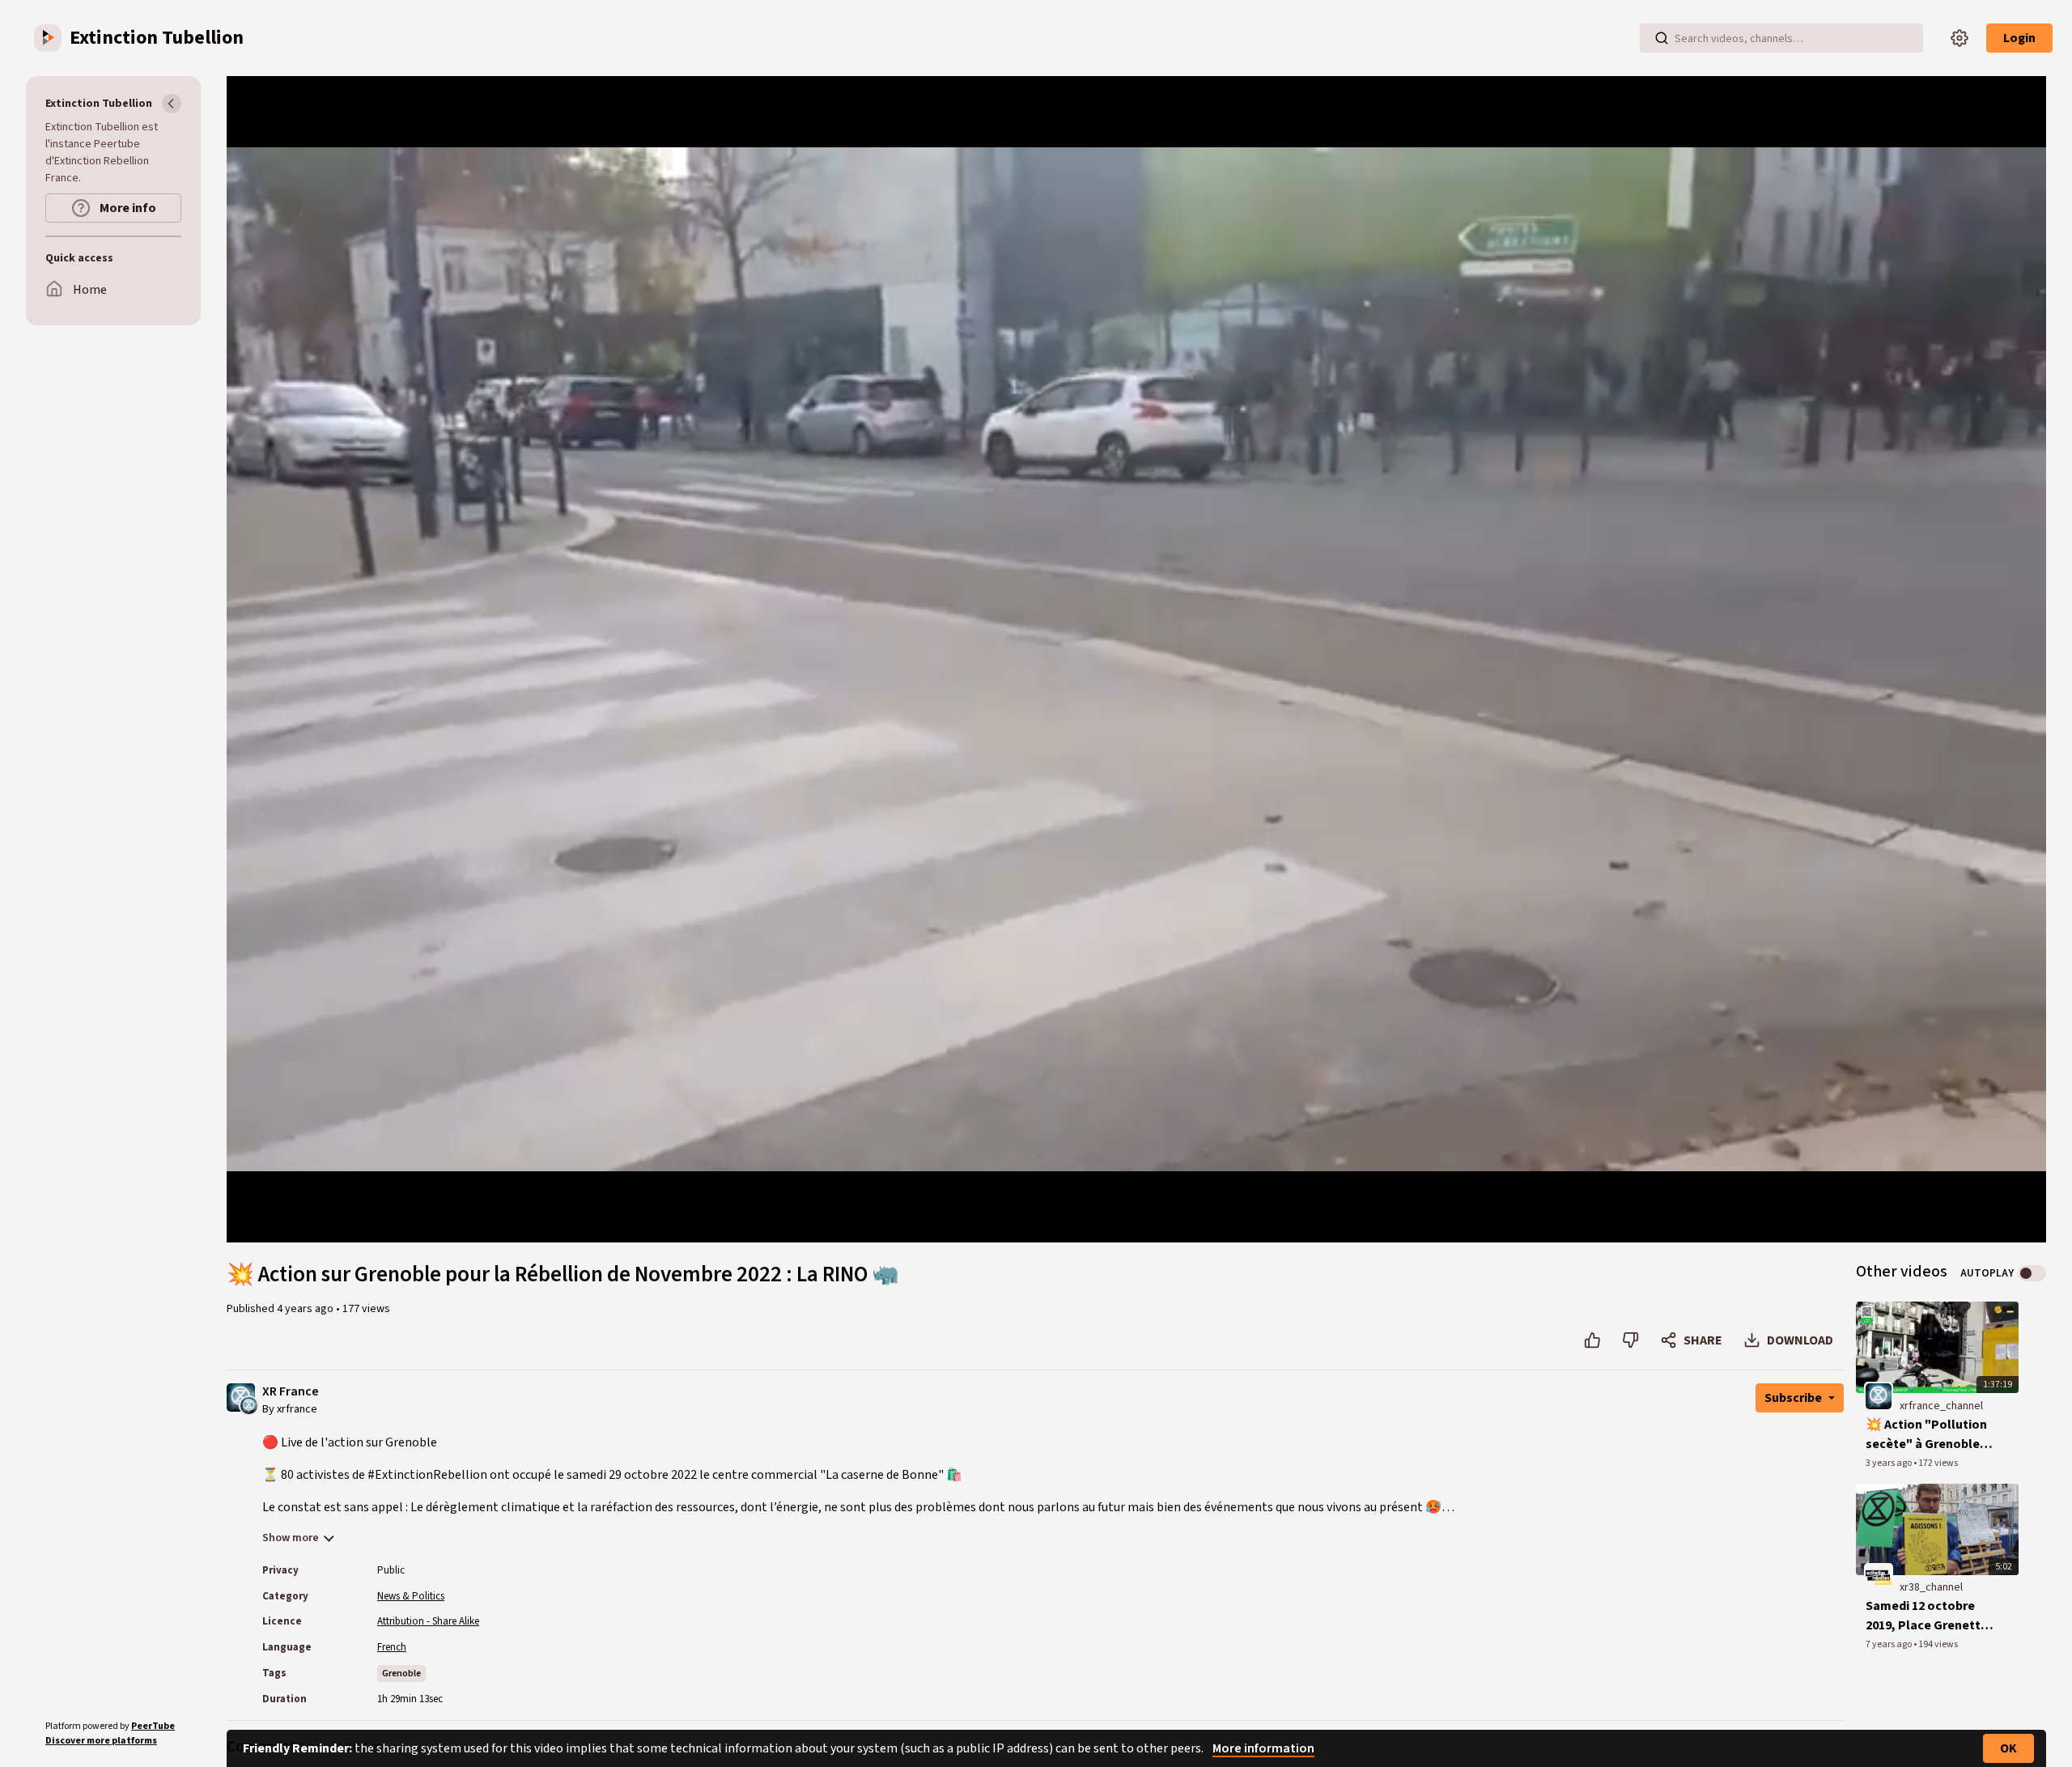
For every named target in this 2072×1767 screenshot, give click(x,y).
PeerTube (153, 1726)
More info (127, 208)
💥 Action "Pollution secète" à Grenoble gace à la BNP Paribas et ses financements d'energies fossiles (1928, 1435)
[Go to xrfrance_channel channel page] (249, 1404)
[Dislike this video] (1630, 1340)
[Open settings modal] (1959, 38)
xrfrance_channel (1941, 1406)
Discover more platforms (101, 1741)
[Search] (1662, 38)
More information (1263, 1748)
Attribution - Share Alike (428, 1621)
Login (2019, 38)
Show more (291, 1538)
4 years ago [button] (306, 1309)
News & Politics (411, 1596)
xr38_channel (1931, 1587)
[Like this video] (1592, 1340)
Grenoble (401, 1674)
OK (2008, 1748)
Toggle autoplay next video (2032, 1273)
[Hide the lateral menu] (172, 104)
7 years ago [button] (1889, 1644)
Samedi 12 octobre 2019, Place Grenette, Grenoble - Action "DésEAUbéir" (1929, 1616)
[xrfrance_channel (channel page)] (1879, 1395)
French (392, 1647)
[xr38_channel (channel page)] (1879, 1578)
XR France (291, 1392)
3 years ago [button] (1889, 1463)
